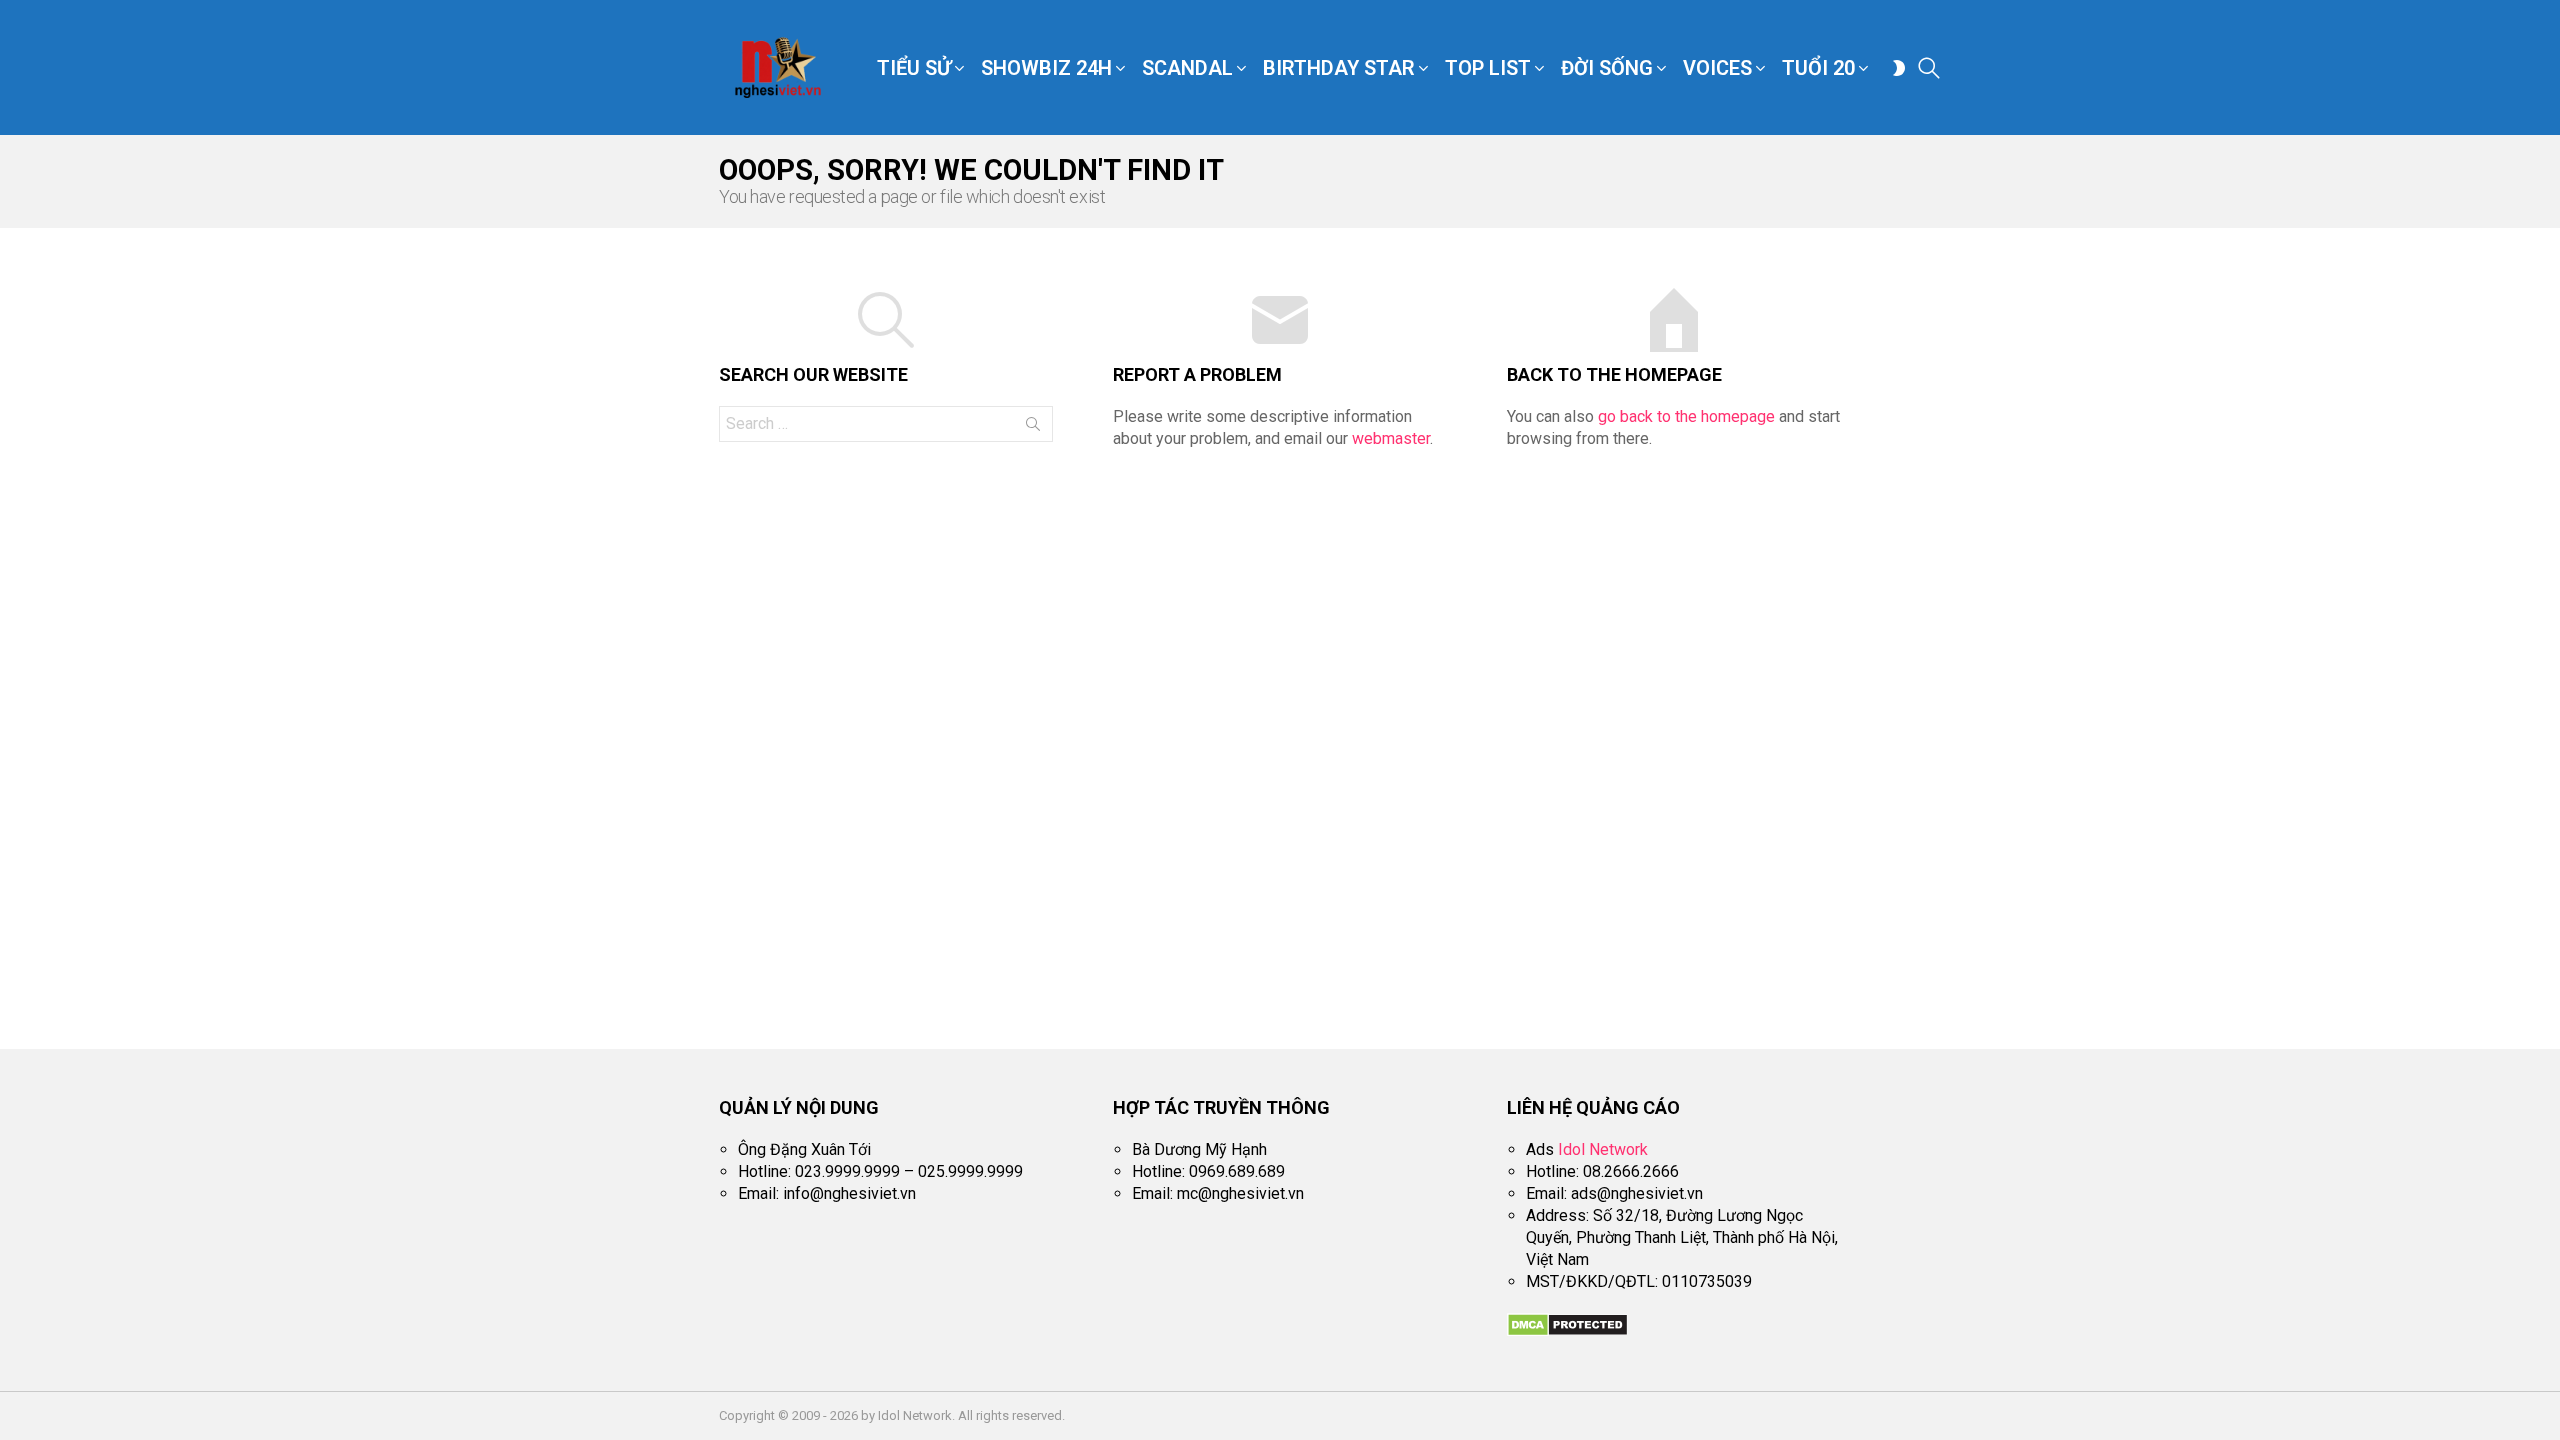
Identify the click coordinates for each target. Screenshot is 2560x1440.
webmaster (1391, 438)
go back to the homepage (1686, 416)
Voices (1717, 68)
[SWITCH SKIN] (1899, 68)
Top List (1488, 68)
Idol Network (1603, 1149)
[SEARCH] (1929, 68)
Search (1033, 428)
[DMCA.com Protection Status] (1567, 1331)
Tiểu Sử (914, 68)
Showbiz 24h (1046, 68)
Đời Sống (1607, 68)
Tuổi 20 (1818, 68)
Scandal (1187, 68)
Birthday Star (1339, 68)
